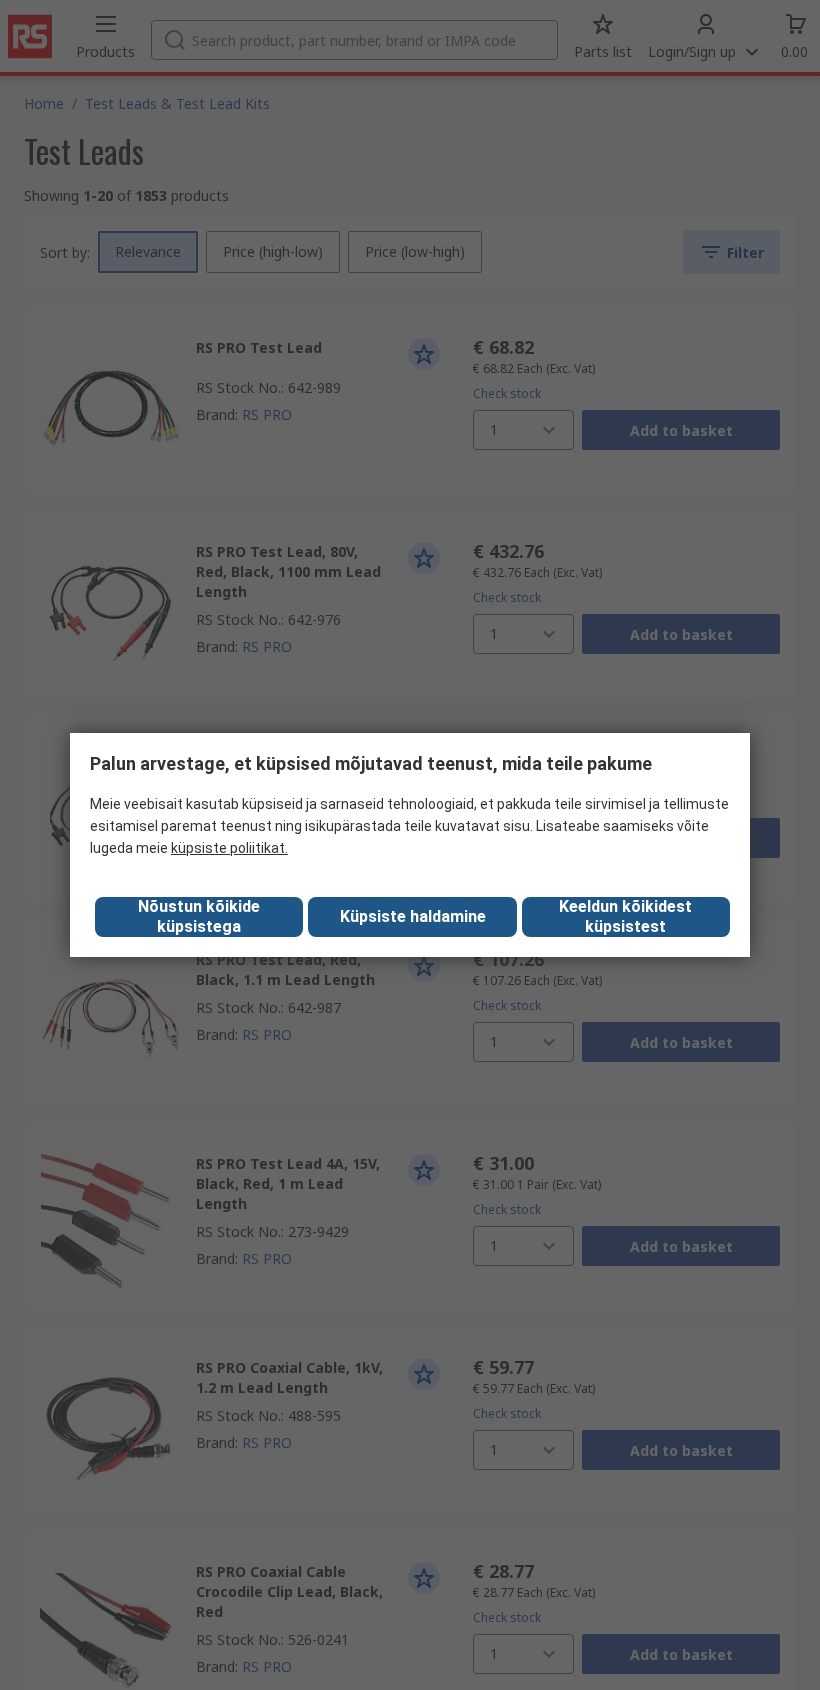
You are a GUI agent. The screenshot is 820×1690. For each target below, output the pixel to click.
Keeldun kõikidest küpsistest (625, 916)
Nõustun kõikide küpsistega (199, 916)
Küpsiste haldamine (413, 916)
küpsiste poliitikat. (229, 848)
